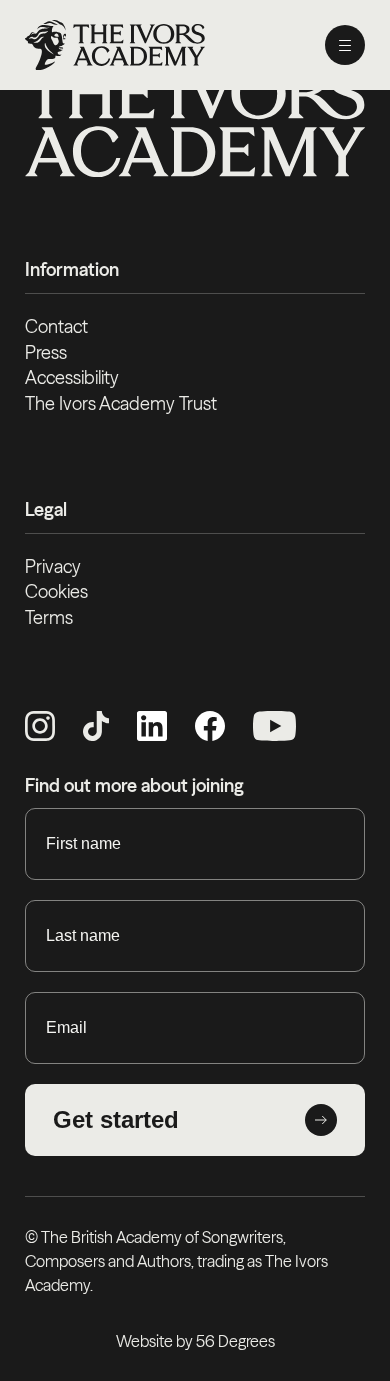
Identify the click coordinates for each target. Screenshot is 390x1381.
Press (46, 352)
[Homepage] (115, 45)
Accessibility (72, 377)
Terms (49, 617)
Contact (56, 326)
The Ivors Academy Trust (121, 403)
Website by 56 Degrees (195, 1341)
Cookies (56, 591)
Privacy (53, 566)
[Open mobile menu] (345, 45)
